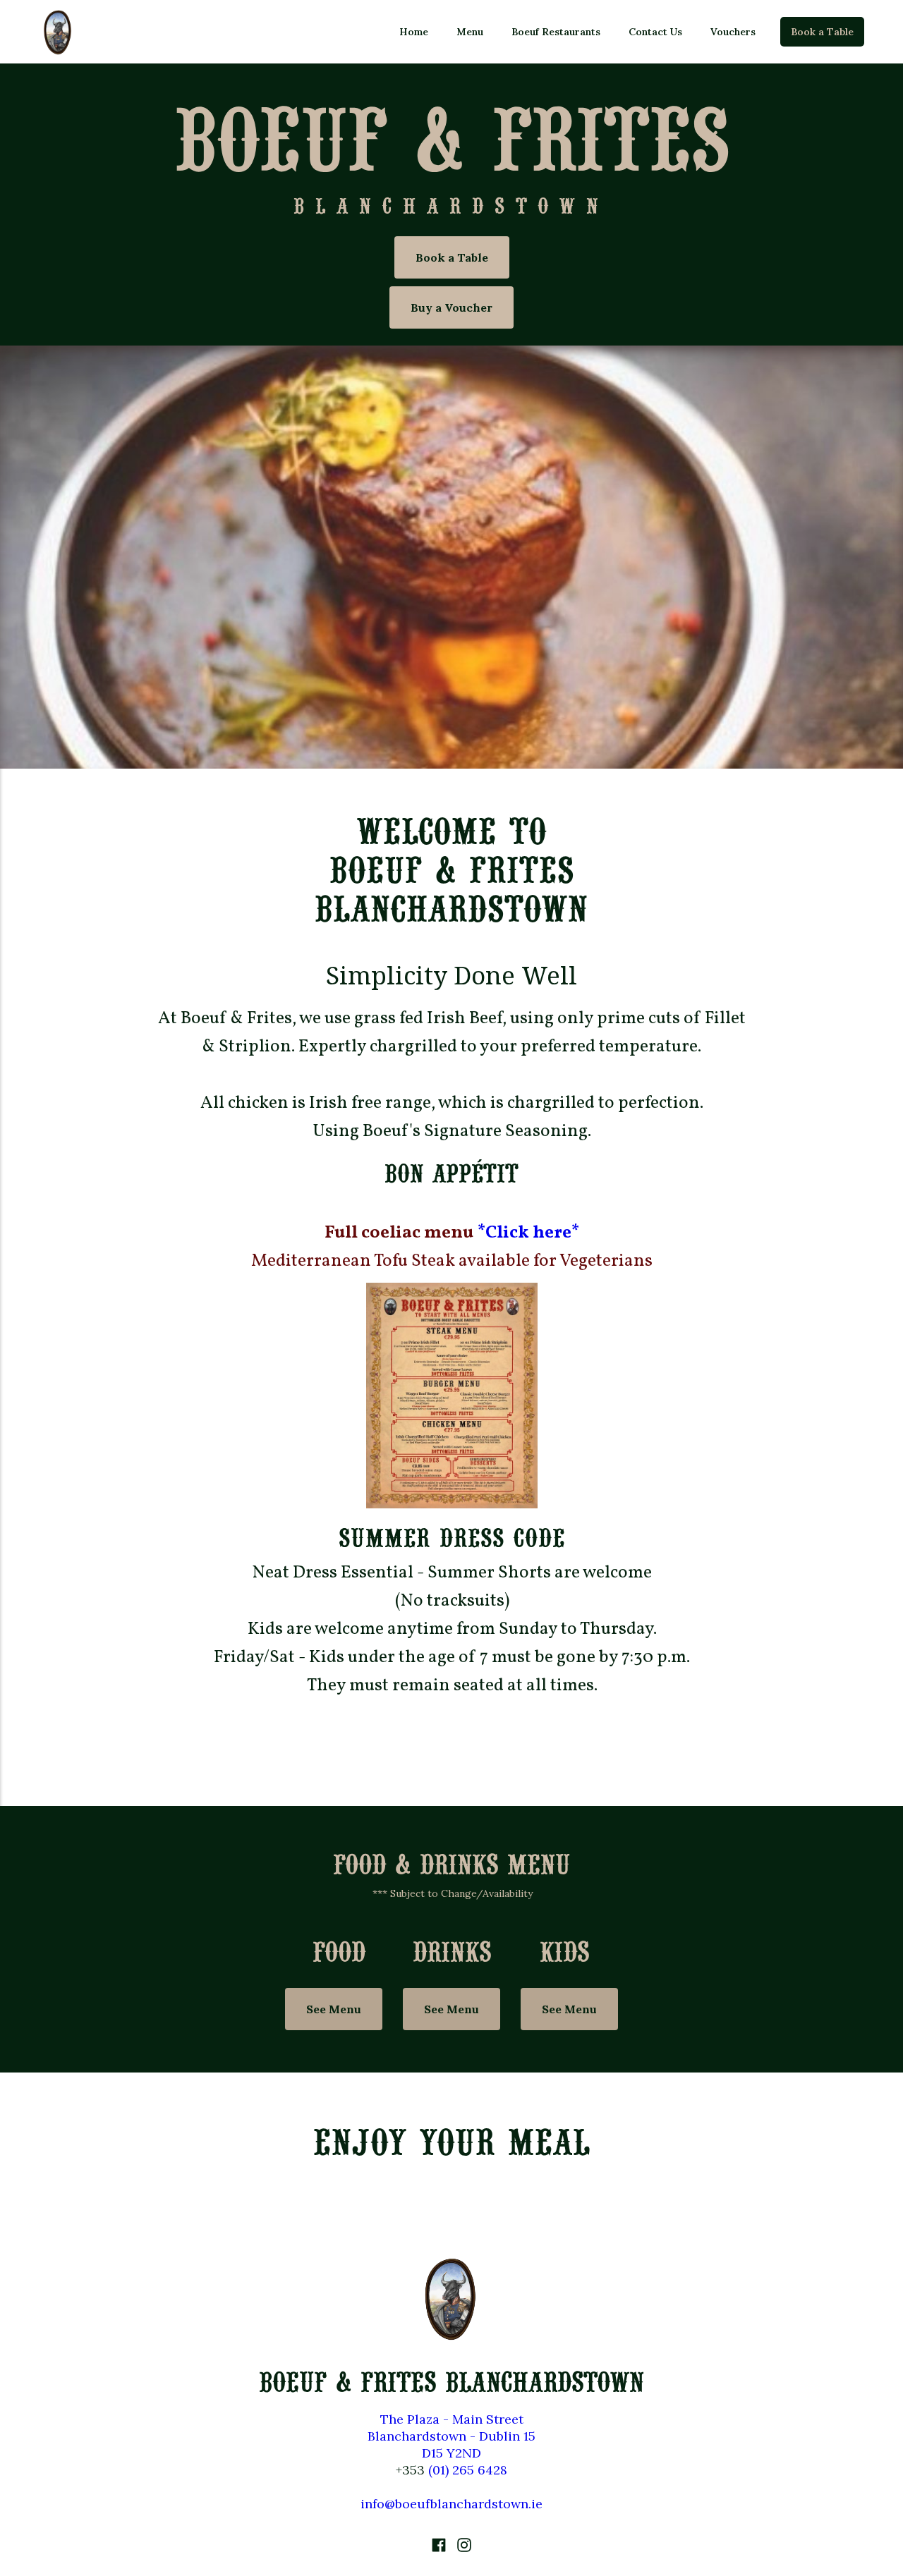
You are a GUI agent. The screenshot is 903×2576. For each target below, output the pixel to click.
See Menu (334, 2009)
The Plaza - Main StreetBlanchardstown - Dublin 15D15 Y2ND (451, 2436)
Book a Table (822, 32)
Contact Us (655, 32)
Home (414, 32)
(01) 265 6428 (468, 2470)
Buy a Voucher (451, 307)
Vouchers (733, 32)
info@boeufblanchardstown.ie (451, 2504)
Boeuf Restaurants (556, 32)
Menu (470, 32)
